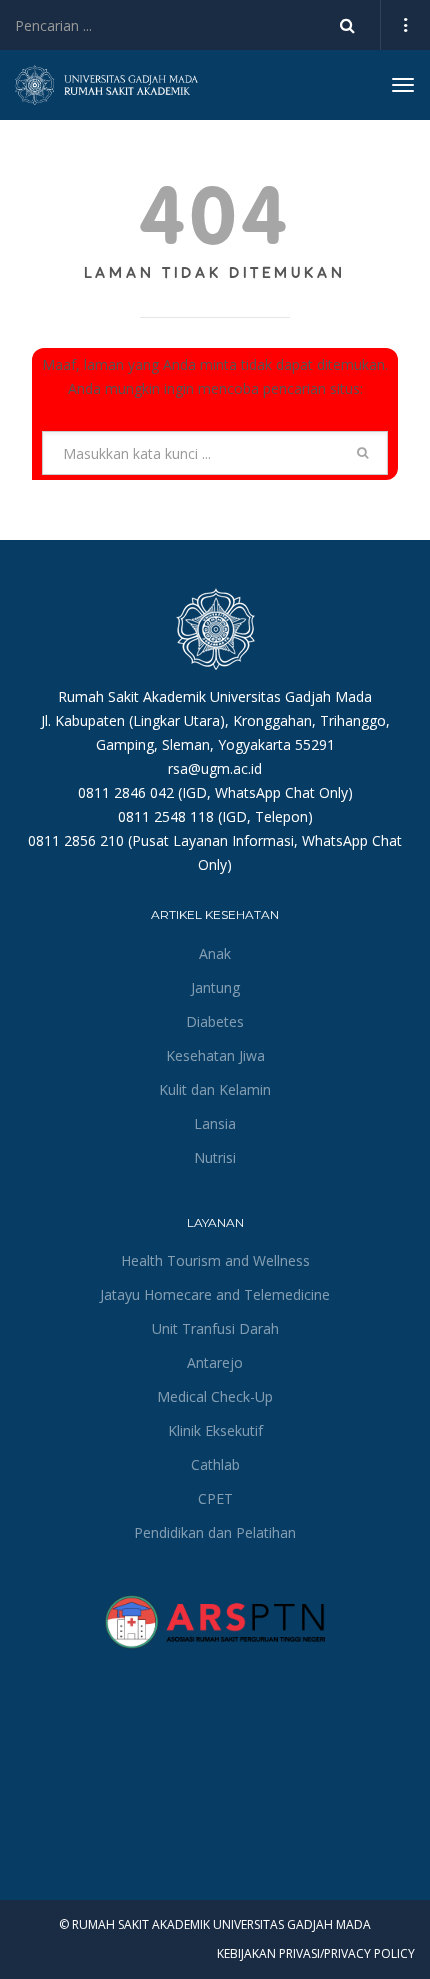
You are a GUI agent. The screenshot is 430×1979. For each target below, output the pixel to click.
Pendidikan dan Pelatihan (215, 1532)
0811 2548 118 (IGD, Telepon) (215, 816)
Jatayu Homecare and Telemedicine (215, 1294)
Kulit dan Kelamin (215, 1089)
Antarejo (215, 1362)
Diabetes (215, 1021)
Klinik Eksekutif (215, 1430)
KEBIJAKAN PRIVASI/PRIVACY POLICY (316, 1953)
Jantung (215, 987)
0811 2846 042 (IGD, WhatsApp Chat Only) (215, 792)
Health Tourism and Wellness (215, 1260)
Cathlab (215, 1464)
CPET (215, 1498)
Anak (215, 953)
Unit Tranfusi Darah (215, 1328)
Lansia (215, 1123)
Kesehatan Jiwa (215, 1055)
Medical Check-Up (215, 1396)
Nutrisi (215, 1157)
